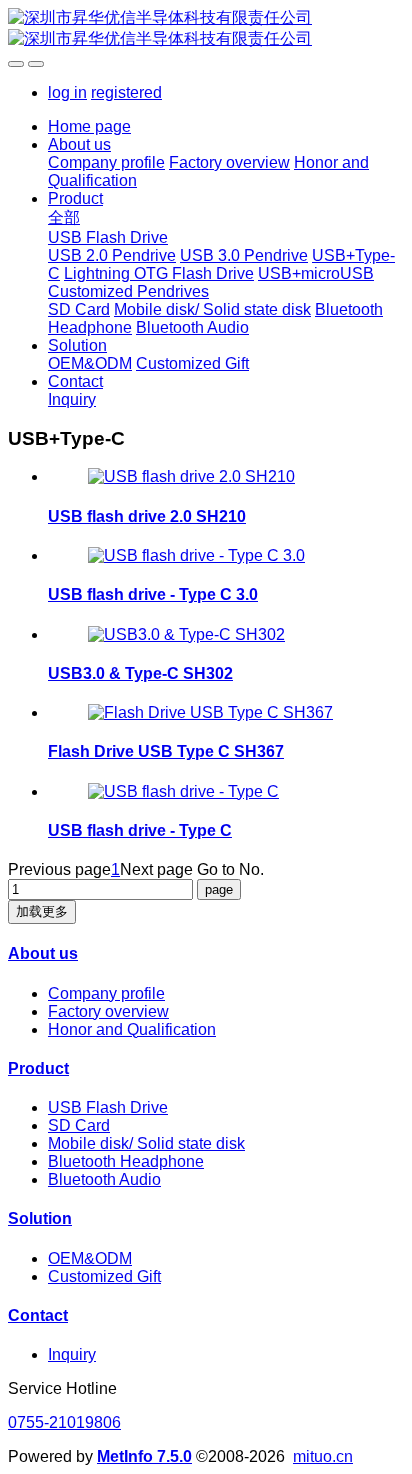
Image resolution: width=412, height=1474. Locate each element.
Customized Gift (104, 1276)
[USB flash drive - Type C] (183, 791)
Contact (38, 1315)
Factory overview (108, 1011)
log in (67, 92)
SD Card (79, 1125)
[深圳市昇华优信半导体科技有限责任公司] (206, 29)
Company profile (106, 993)
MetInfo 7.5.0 (144, 1456)
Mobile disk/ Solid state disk (146, 1143)
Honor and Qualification (132, 1029)
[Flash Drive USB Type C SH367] (210, 712)
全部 (64, 217)
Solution (40, 1218)
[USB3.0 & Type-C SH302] (186, 634)
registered (126, 92)
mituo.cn (323, 1456)
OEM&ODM (90, 1258)
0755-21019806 (64, 1422)
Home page (89, 126)
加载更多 (42, 911)
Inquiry (72, 1354)
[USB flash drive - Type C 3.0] (196, 555)
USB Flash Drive (108, 1107)
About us (43, 953)
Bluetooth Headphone (126, 1161)
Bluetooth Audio (104, 1179)
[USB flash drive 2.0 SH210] (191, 476)
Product (38, 1068)
